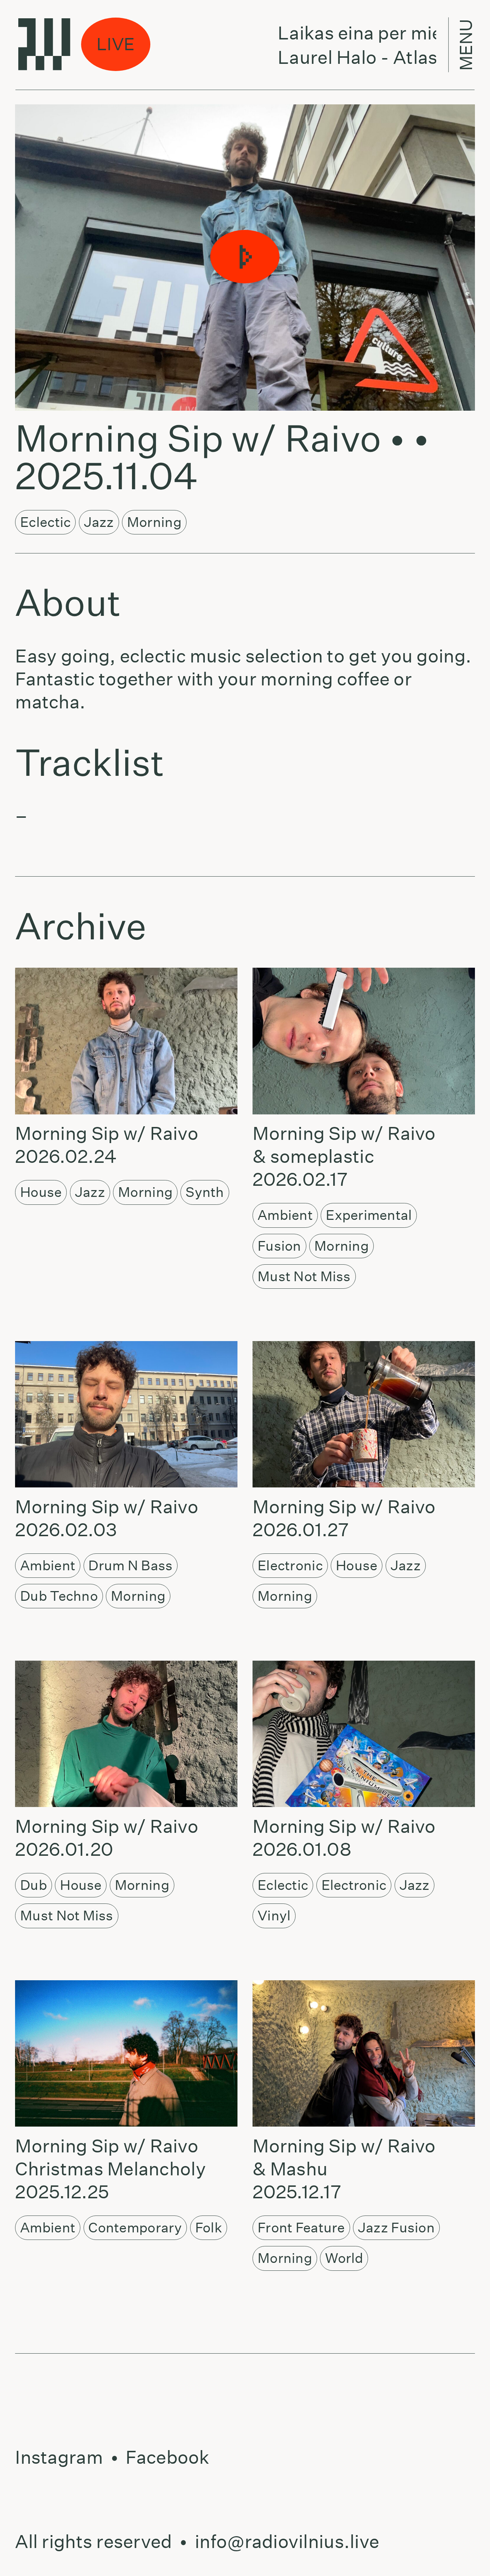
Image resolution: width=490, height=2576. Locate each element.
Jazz (99, 522)
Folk (209, 2228)
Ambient (285, 1215)
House (41, 1192)
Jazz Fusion (396, 2228)
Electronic (290, 1565)
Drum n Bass (130, 1565)
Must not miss (304, 1276)
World (344, 2258)
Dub (34, 1885)
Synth (205, 1192)
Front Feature (301, 2228)
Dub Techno (59, 1596)
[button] (245, 257)
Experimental (369, 1215)
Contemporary (135, 2228)
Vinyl (274, 1916)
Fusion (279, 1246)
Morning (154, 522)
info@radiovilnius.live (287, 2542)
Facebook (167, 2457)
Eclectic (45, 522)
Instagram (59, 2457)
